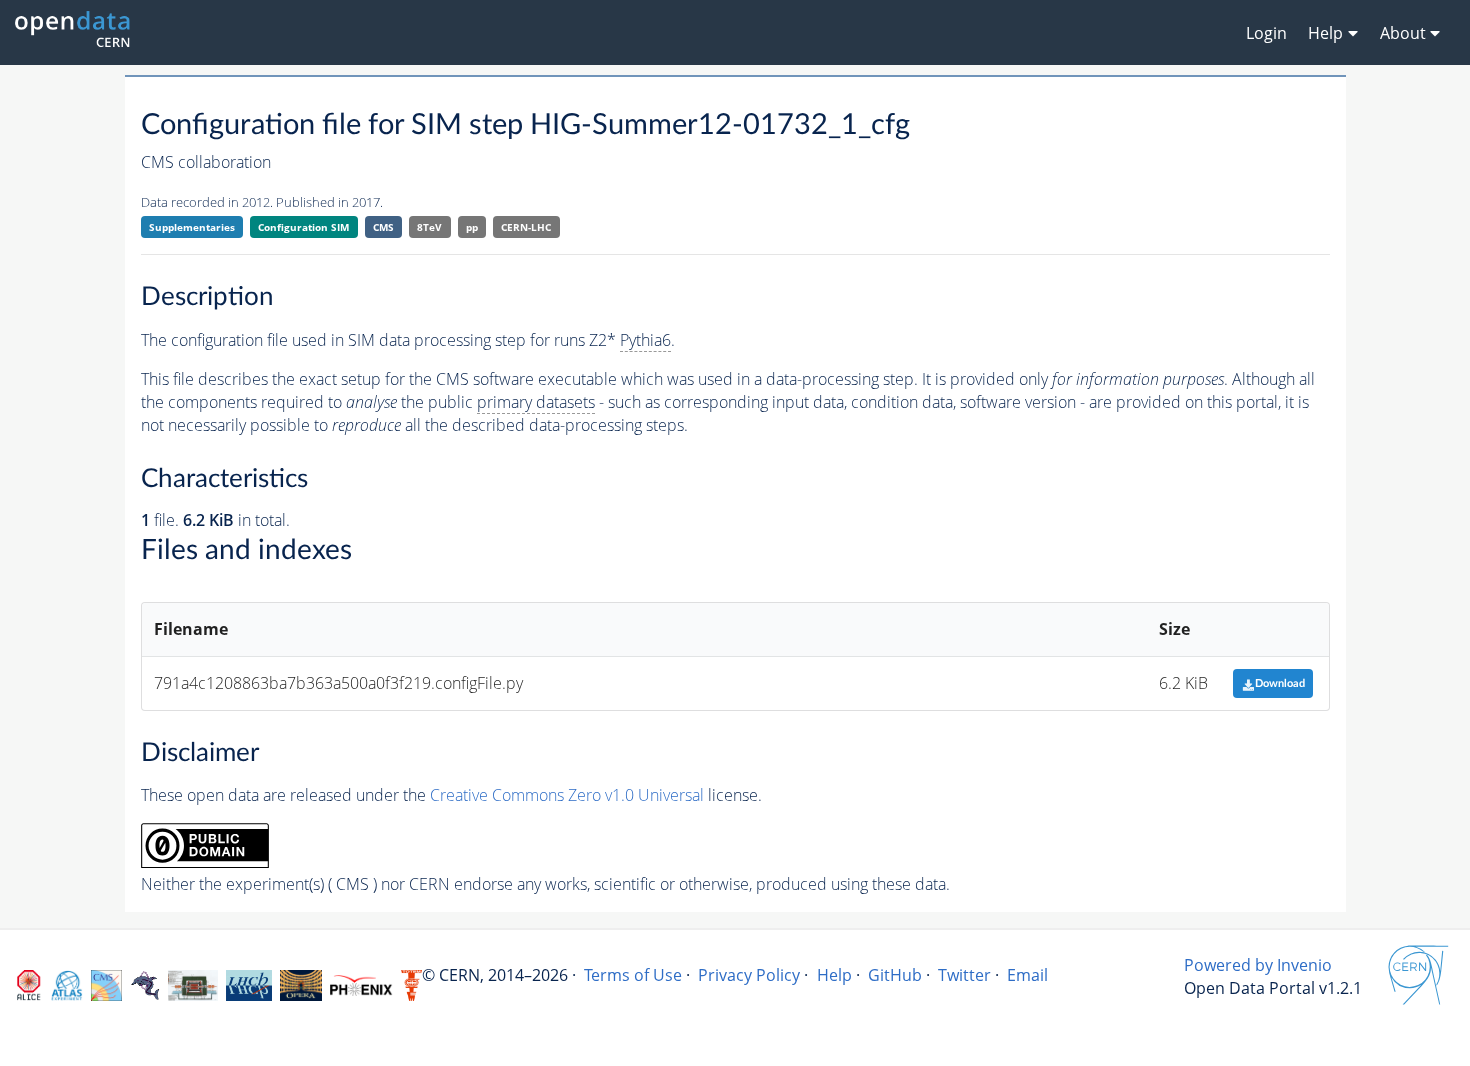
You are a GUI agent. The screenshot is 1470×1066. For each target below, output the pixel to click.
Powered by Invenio (1258, 965)
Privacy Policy (749, 975)
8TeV (429, 227)
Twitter (964, 975)
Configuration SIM (303, 227)
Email (1027, 975)
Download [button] (1280, 683)
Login (1266, 33)
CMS (383, 227)
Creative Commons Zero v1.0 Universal (567, 795)
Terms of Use (633, 975)
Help (834, 975)
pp (472, 227)
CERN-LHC (526, 227)
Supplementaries (192, 227)
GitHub (895, 975)
